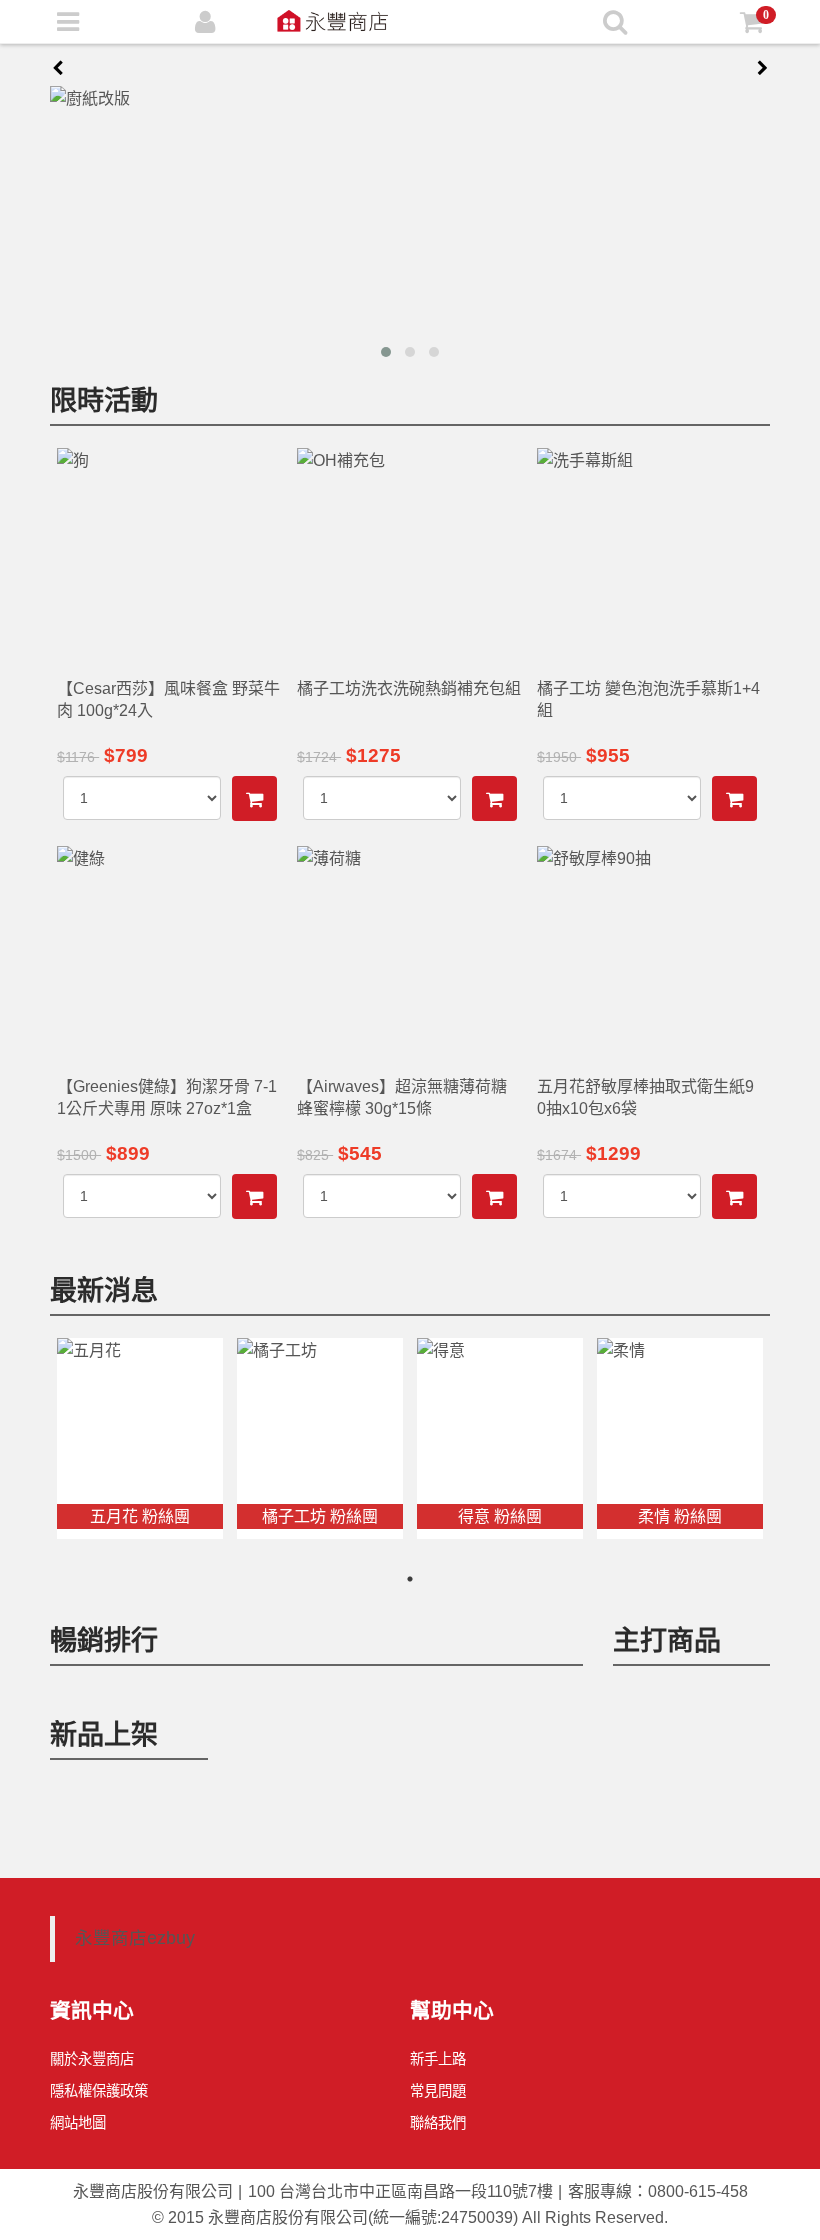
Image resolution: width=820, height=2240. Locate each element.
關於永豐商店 (92, 2059)
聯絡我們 (438, 2123)
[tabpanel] (140, 1439)
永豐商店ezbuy (135, 1938)
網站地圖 (78, 2123)
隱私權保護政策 (99, 2091)
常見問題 (438, 2091)
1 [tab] (410, 1579)
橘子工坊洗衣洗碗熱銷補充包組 (409, 688)
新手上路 (438, 2059)
